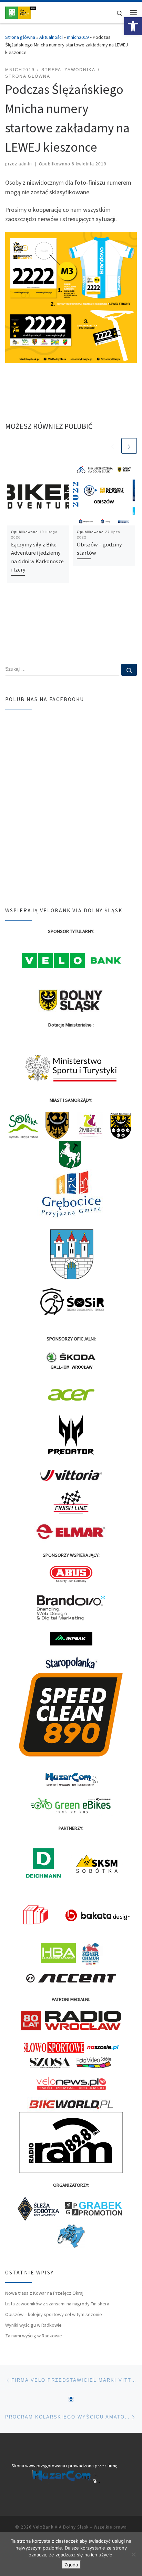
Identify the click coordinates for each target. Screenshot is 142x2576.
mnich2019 (78, 37)
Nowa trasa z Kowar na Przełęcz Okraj (44, 2293)
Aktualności (51, 37)
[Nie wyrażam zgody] (133, 2554)
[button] (133, 26)
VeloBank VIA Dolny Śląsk (61, 2527)
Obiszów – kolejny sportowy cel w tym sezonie (54, 2314)
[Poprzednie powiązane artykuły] (113, 446)
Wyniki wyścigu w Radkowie (33, 2325)
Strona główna (20, 37)
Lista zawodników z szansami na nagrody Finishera (57, 2304)
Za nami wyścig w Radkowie (34, 2336)
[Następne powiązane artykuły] (129, 446)
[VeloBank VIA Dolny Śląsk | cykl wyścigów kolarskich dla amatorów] (21, 12)
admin (25, 164)
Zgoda (71, 2565)
